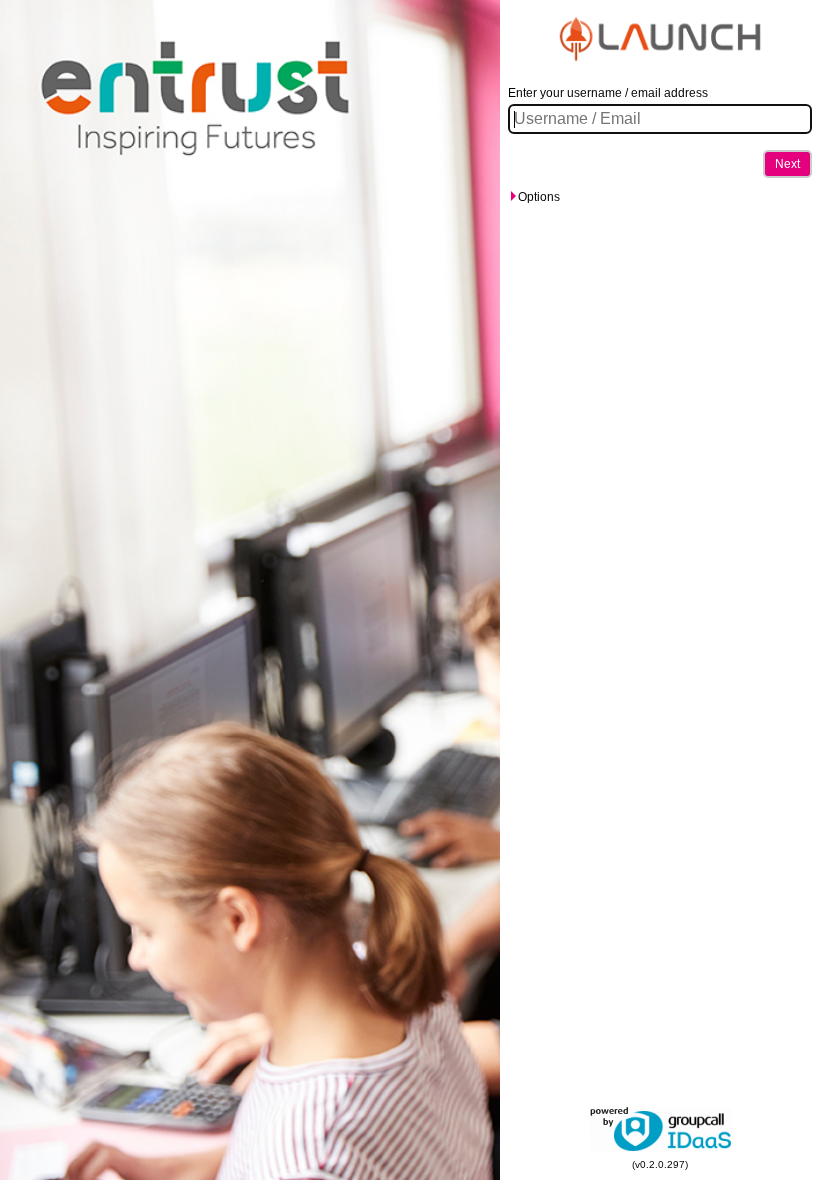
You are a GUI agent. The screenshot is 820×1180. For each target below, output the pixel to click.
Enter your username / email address (608, 93)
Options (539, 197)
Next (787, 164)
